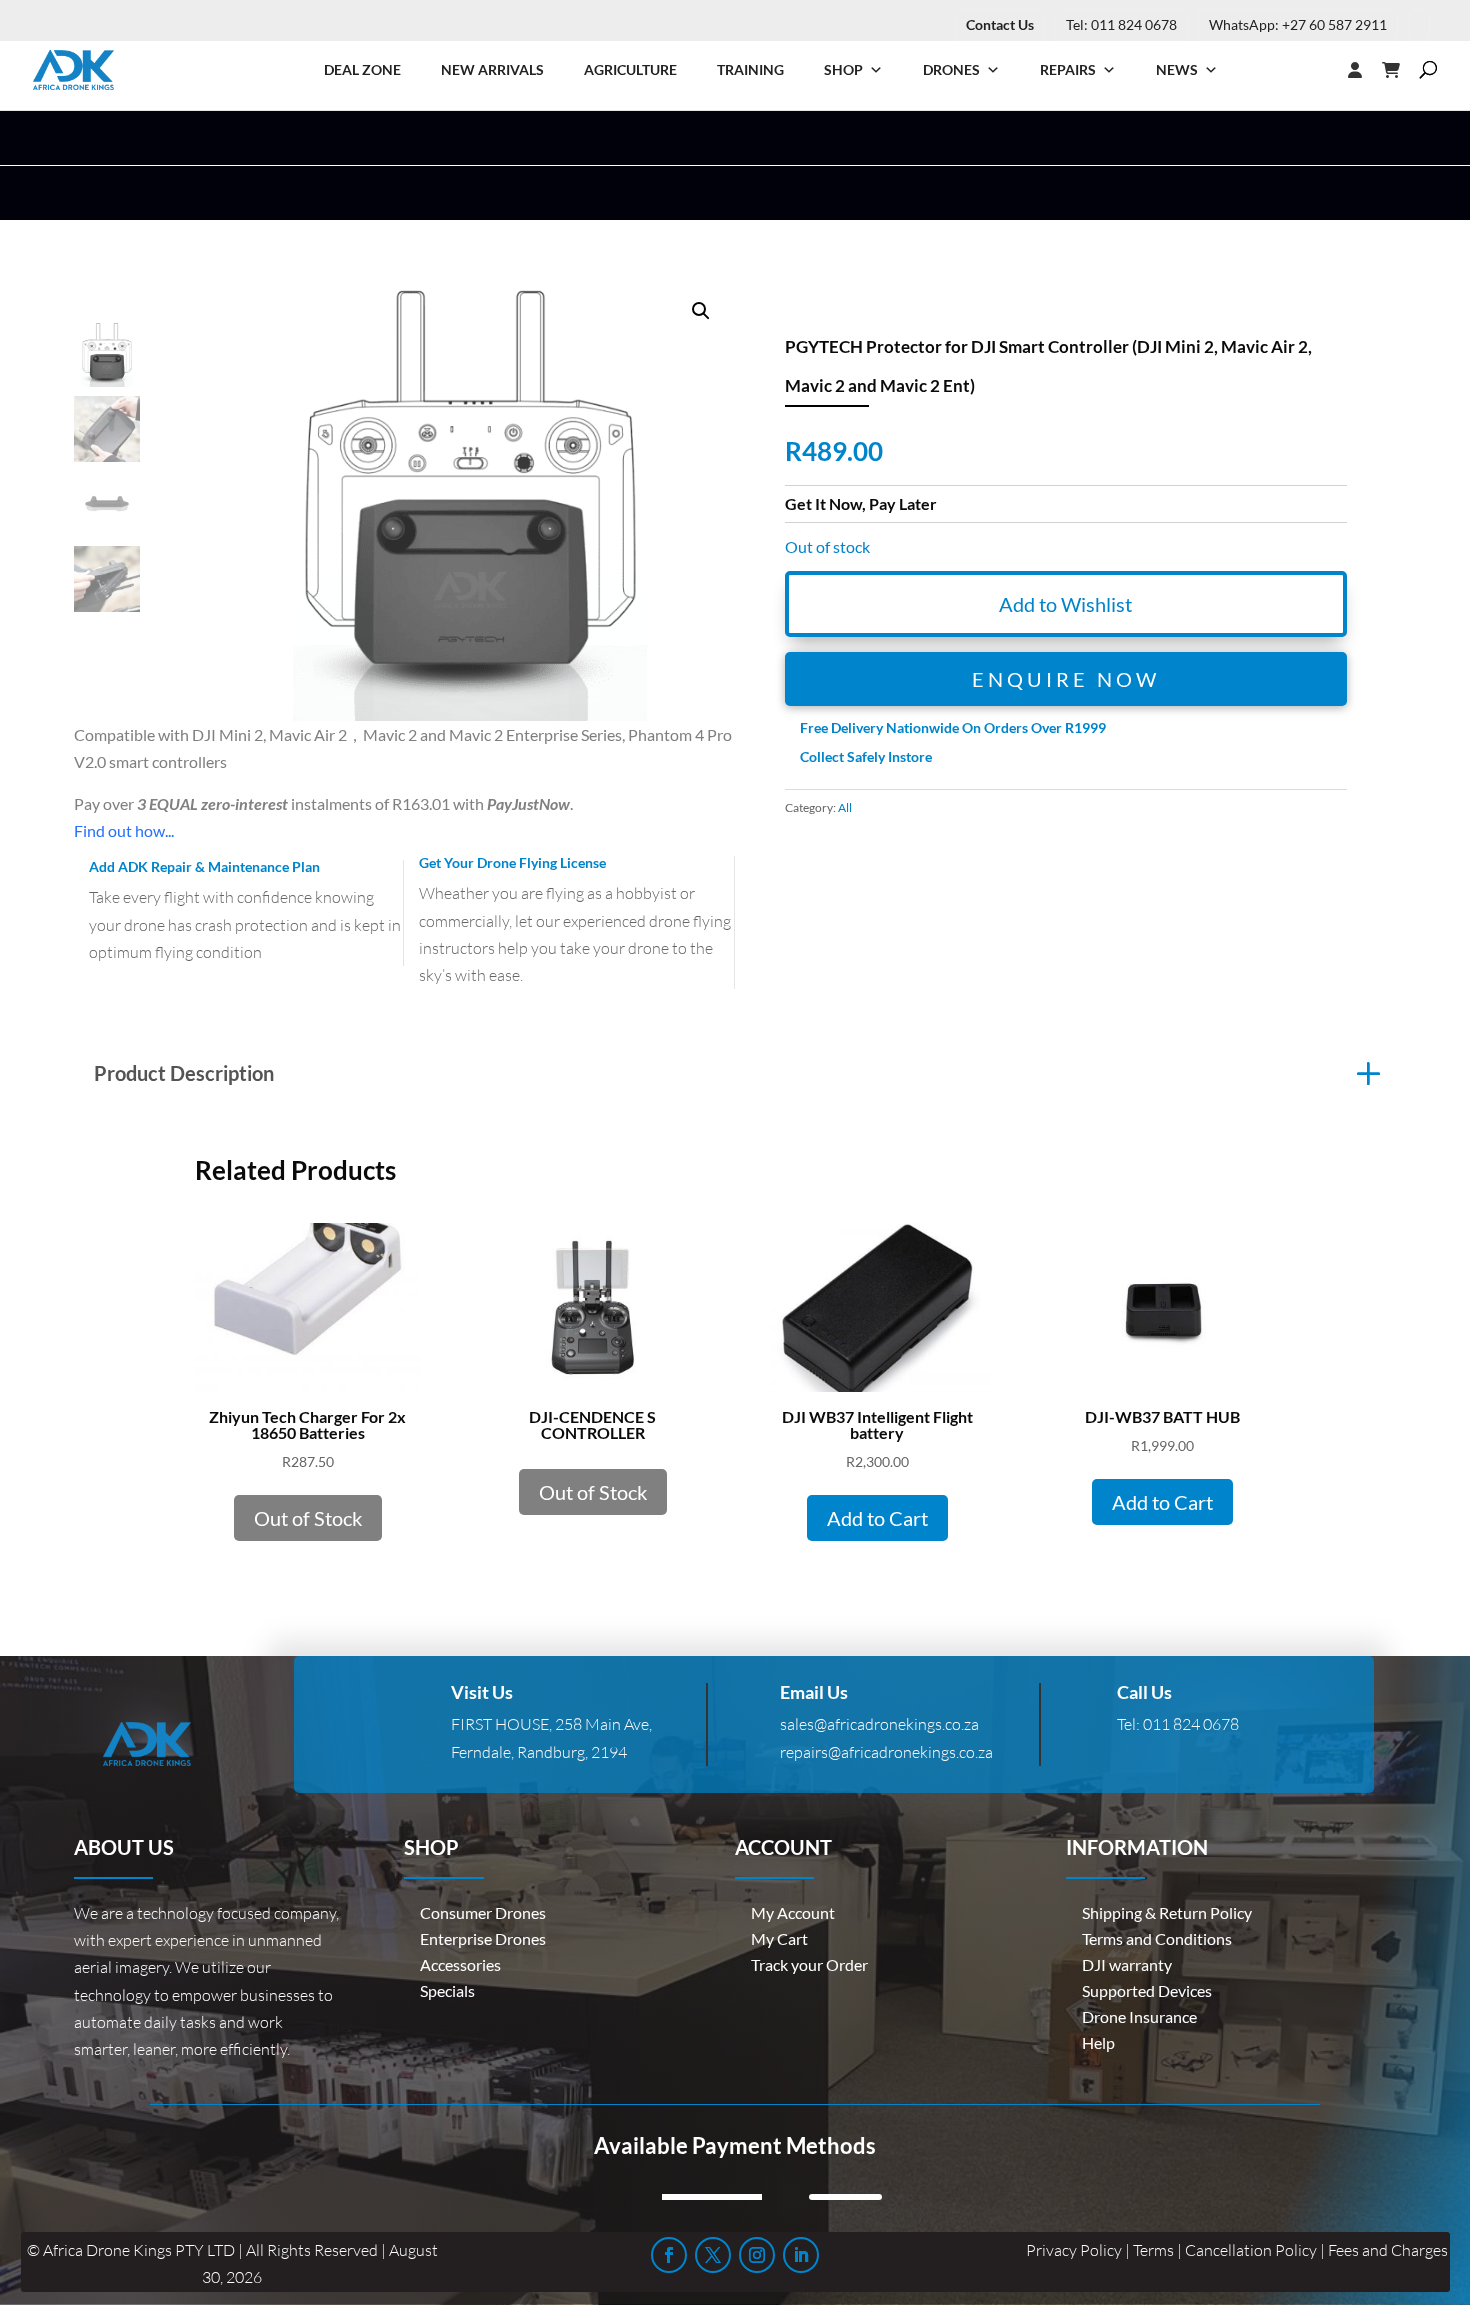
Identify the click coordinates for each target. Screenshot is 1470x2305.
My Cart (779, 1938)
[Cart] (1401, 70)
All (845, 807)
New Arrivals (492, 69)
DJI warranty (1127, 1964)
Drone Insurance (1139, 2016)
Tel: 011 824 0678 (1121, 24)
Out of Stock (308, 1518)
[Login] (1315, 70)
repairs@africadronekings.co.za (886, 1752)
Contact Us (1000, 24)
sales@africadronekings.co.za (879, 1724)
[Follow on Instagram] (757, 2255)
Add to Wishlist (1065, 604)
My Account (793, 1912)
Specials (447, 1990)
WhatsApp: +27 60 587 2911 (1298, 24)
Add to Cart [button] (877, 1518)
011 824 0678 (1191, 1724)
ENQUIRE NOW (1066, 679)
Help (1098, 2042)
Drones (951, 69)
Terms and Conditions (1157, 1938)
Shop (843, 69)
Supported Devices (1147, 1990)
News (1177, 69)
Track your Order (809, 1964)
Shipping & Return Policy (1167, 1912)
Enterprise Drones (483, 1938)
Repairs (1068, 69)
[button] (701, 311)
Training (750, 69)
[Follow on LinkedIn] (801, 2255)
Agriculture (630, 69)
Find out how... (124, 830)
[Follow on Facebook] (669, 2255)
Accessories (460, 1964)
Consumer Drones (483, 1912)
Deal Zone (362, 69)
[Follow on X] (713, 2255)
